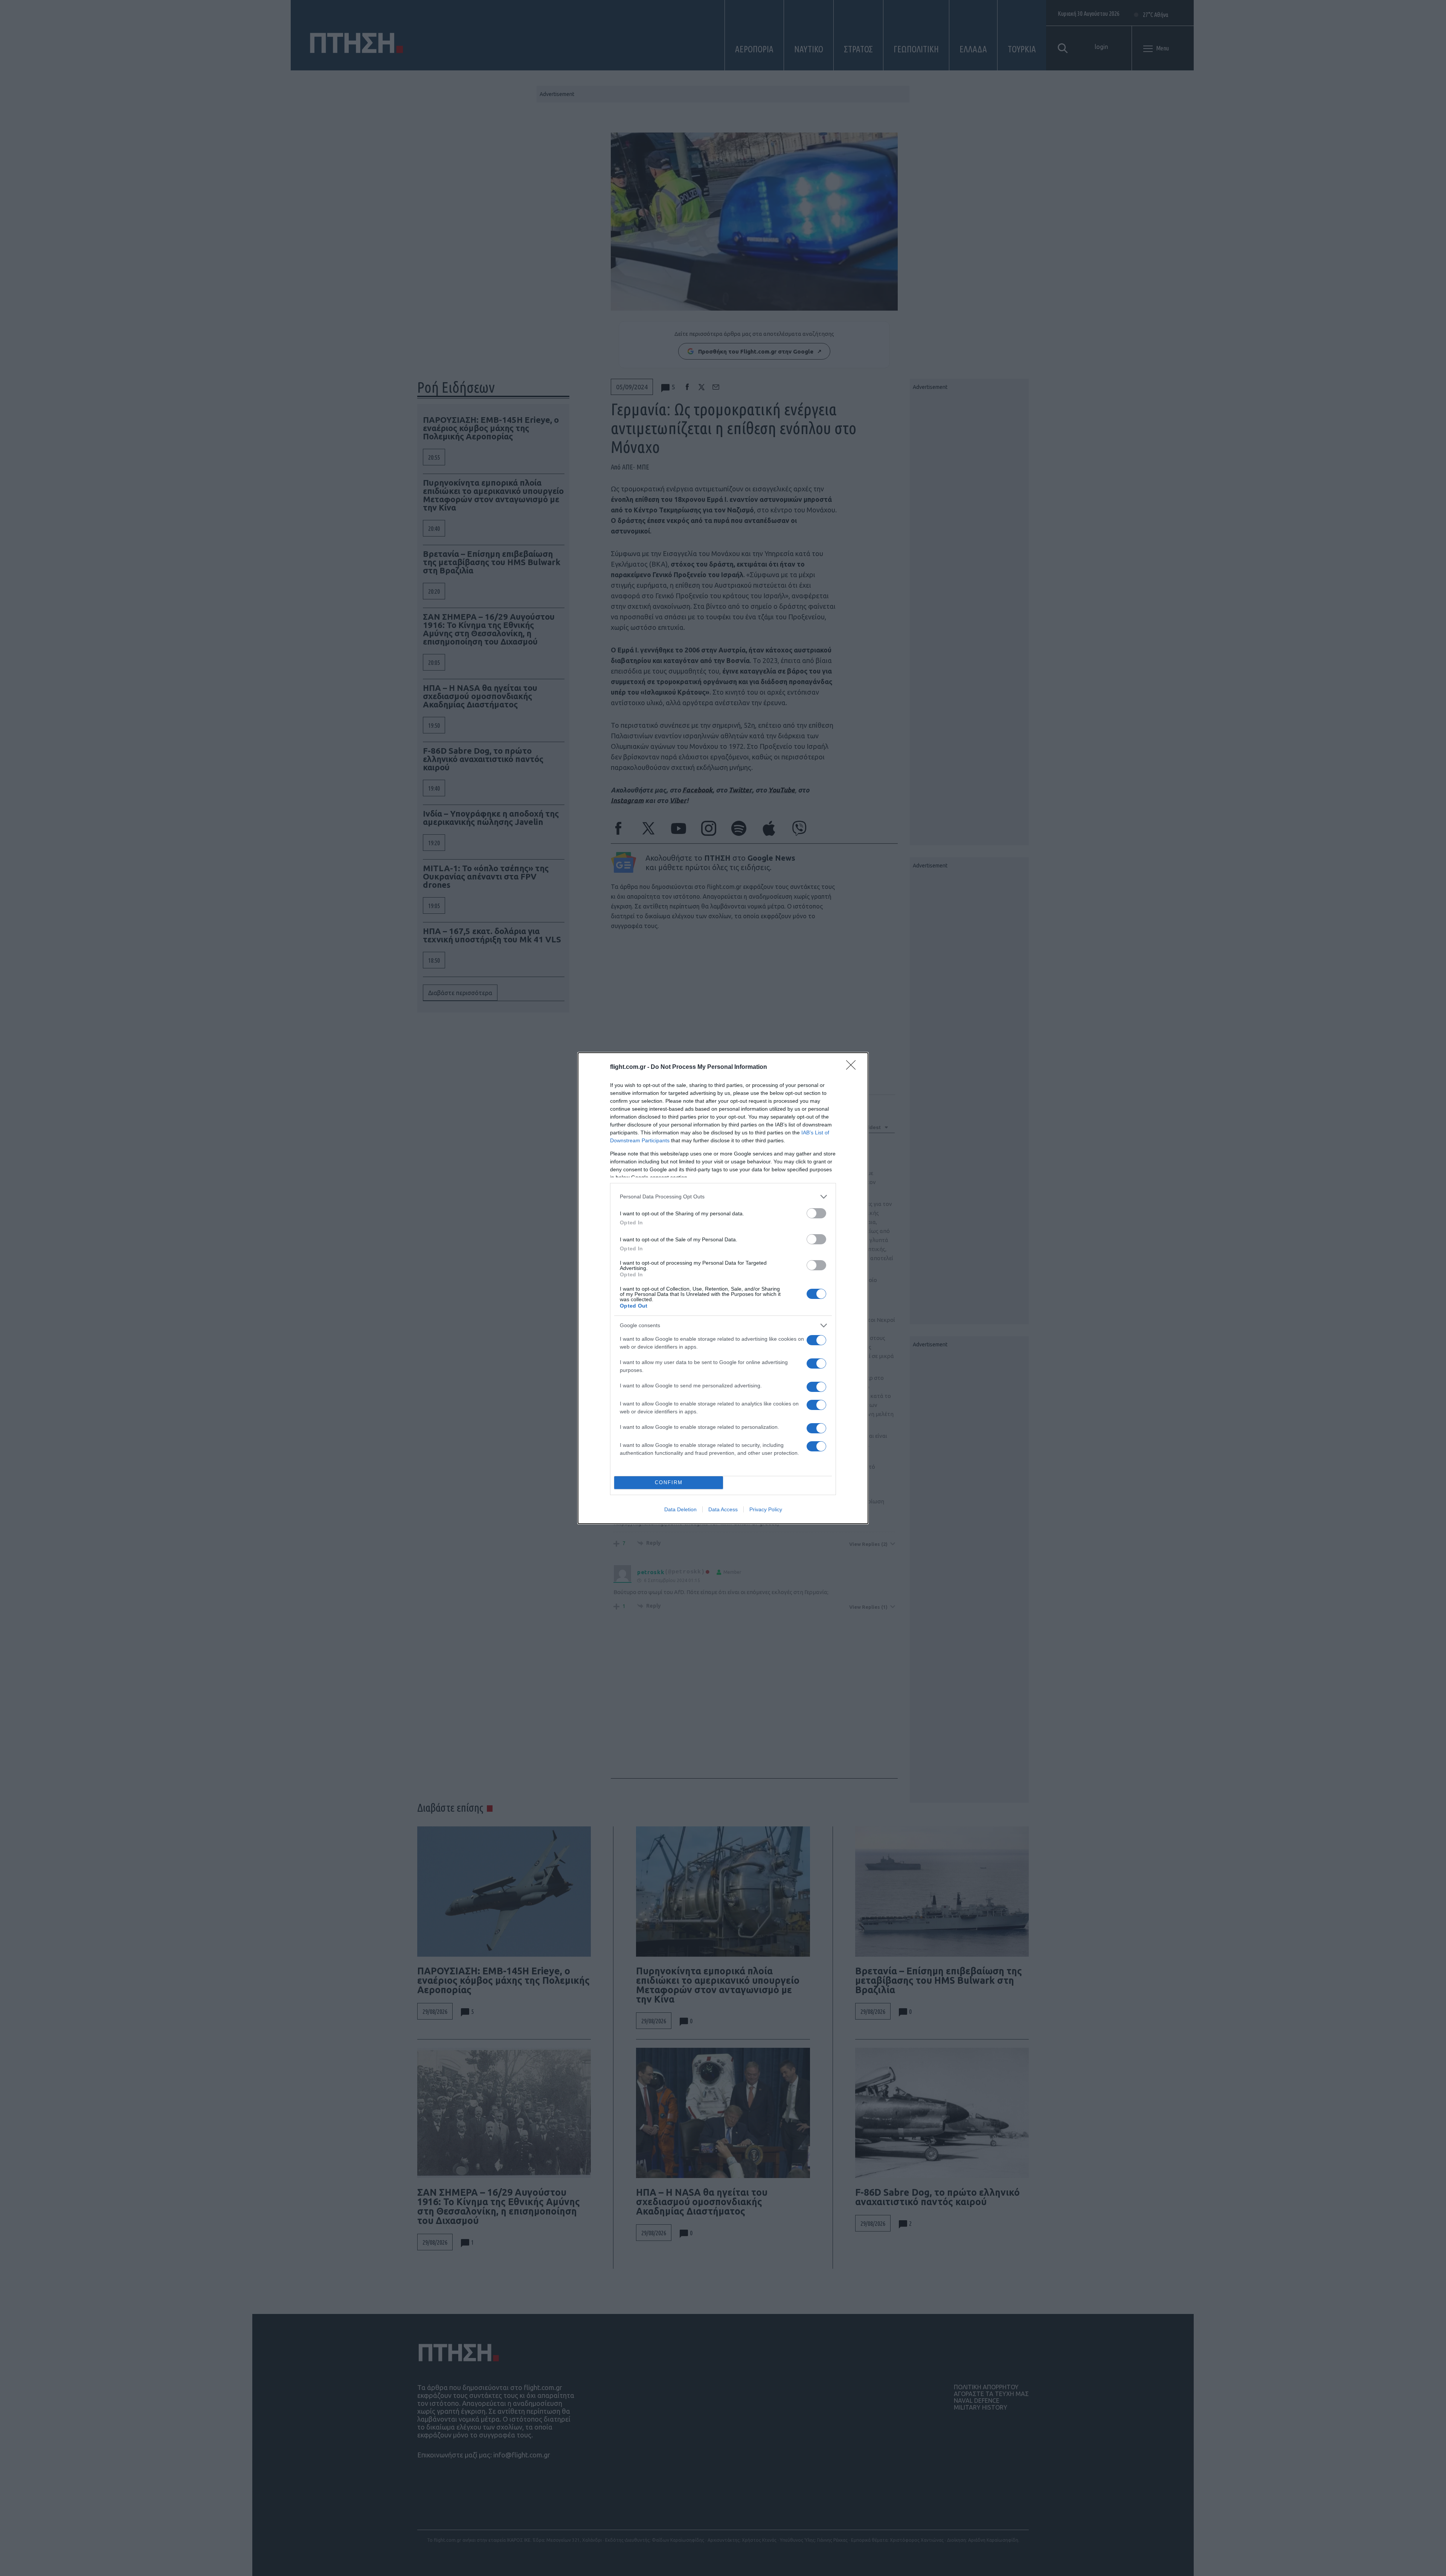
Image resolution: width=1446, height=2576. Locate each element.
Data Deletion (680, 1509)
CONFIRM (669, 1482)
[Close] (853, 1067)
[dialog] (723, 1288)
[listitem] (723, 1197)
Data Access (723, 1509)
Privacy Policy (766, 1509)
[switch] (816, 1213)
